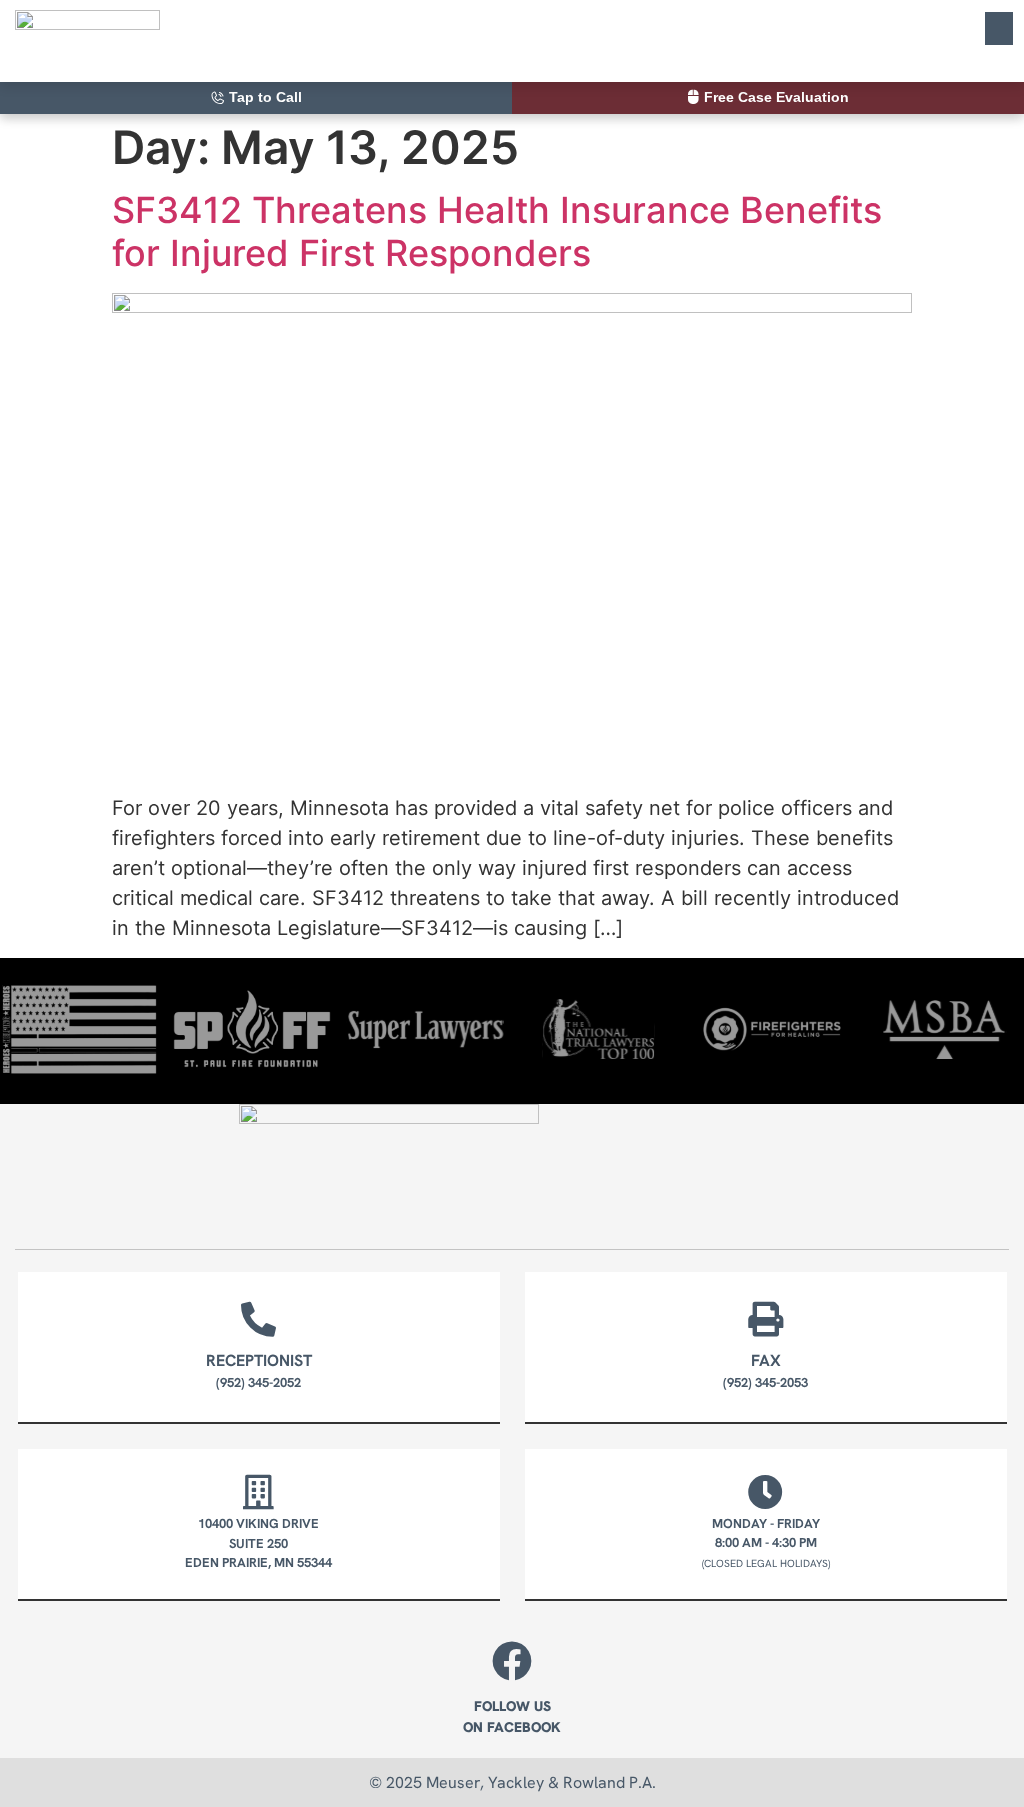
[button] (999, 28)
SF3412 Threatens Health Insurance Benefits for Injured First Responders (497, 231)
